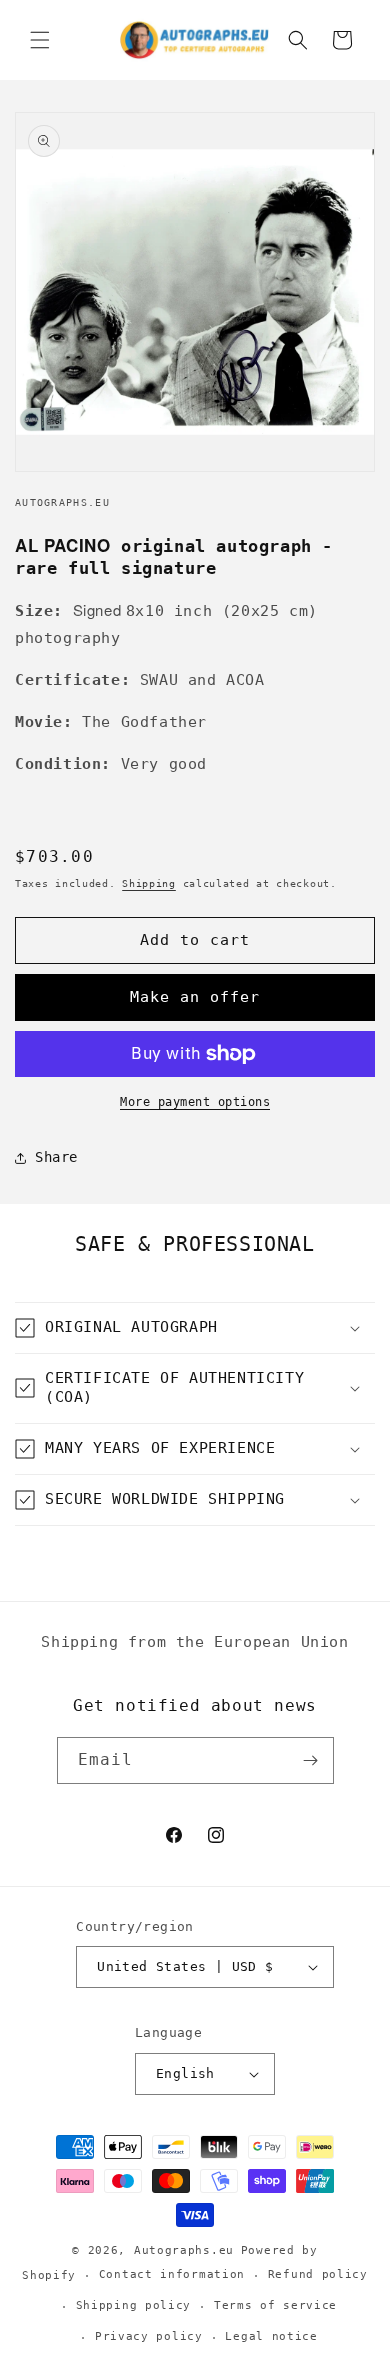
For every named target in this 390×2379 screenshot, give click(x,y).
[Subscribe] (311, 1760)
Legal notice (271, 2336)
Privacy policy (149, 2336)
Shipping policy (134, 2305)
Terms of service (275, 2305)
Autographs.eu (184, 2250)
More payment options (195, 1102)
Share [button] (56, 1157)
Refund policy (318, 2274)
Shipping (149, 883)
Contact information (172, 2274)
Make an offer (195, 997)
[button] (40, 40)
